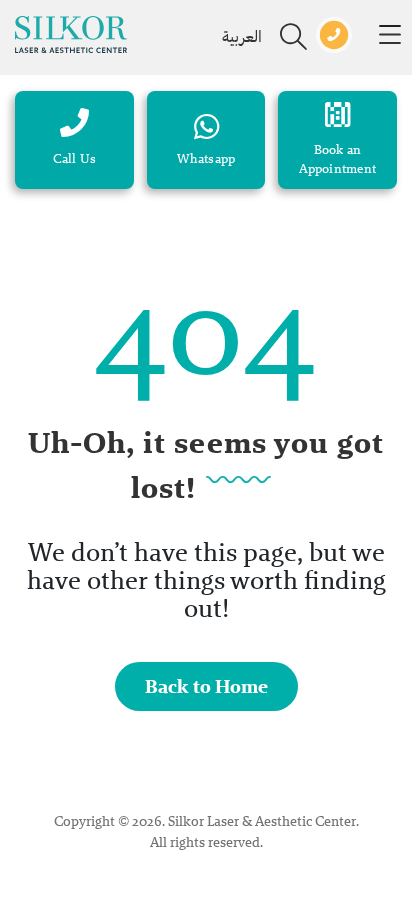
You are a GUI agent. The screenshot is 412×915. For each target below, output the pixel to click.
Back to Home (206, 686)
